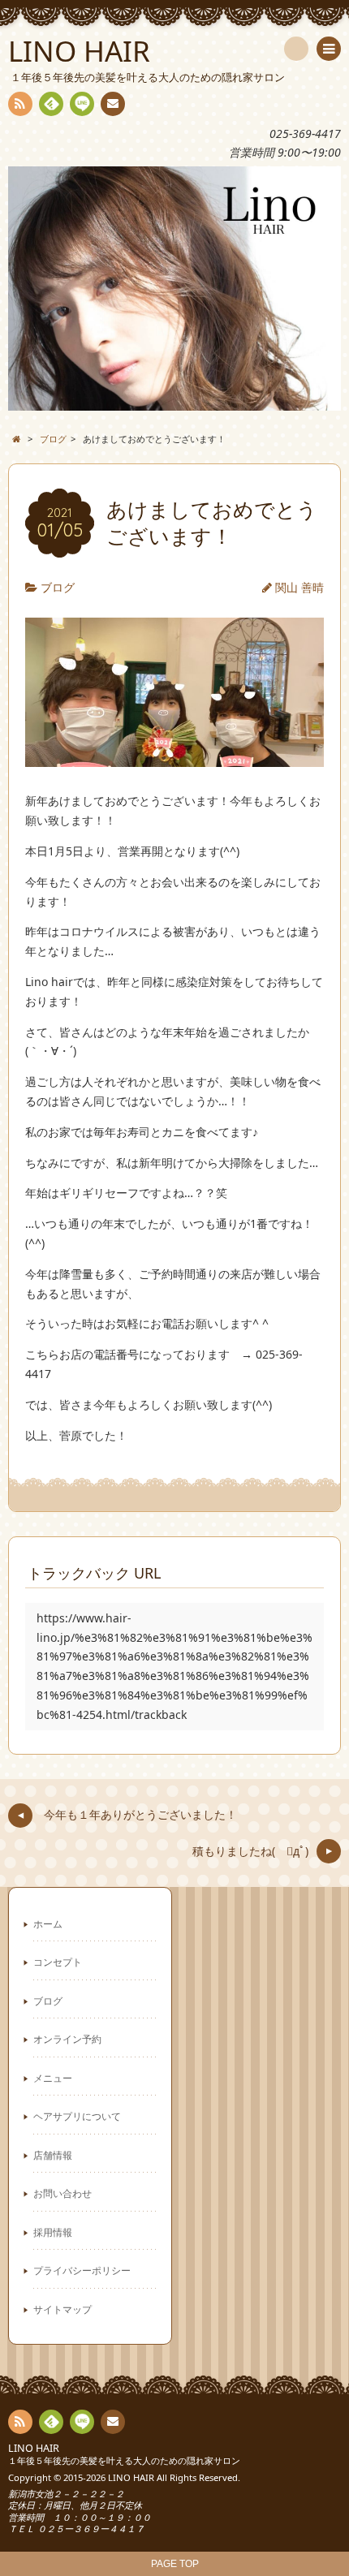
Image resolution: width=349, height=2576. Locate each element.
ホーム (48, 1923)
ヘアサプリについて (77, 2116)
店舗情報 (53, 2155)
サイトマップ (62, 2309)
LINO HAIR (34, 2448)
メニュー (53, 2078)
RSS (20, 104)
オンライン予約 (67, 2039)
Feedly (51, 104)
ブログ (58, 587)
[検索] (296, 49)
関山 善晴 (299, 587)
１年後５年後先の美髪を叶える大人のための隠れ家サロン (124, 2460)
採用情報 (53, 2232)
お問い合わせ (62, 2193)
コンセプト (58, 1962)
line (82, 104)
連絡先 (113, 104)
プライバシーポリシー (82, 2270)
